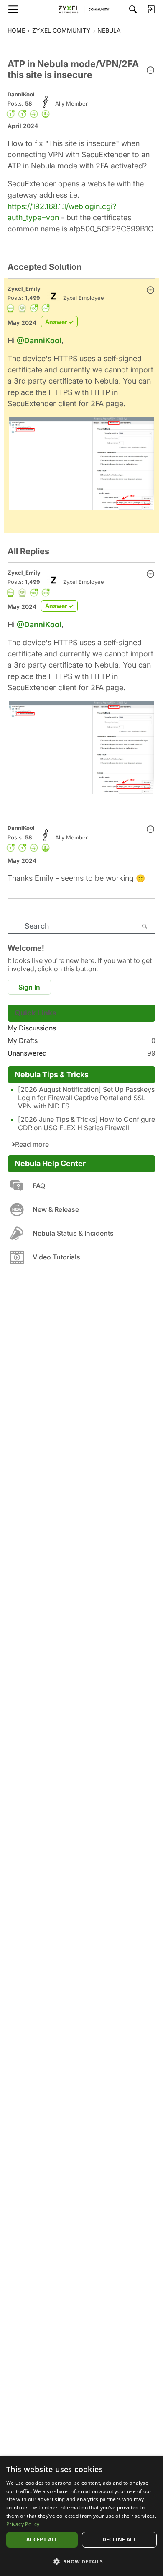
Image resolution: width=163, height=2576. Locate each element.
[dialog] (81, 2516)
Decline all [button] (119, 2540)
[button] (150, 71)
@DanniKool (39, 341)
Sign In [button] (29, 987)
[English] (81, 9)
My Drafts (81, 1040)
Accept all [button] (42, 2540)
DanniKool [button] (21, 94)
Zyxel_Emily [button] (24, 289)
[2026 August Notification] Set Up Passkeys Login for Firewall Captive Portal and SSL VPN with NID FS (86, 1098)
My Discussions (32, 1028)
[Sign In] (151, 9)
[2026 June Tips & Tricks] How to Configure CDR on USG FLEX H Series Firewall (87, 1123)
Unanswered (81, 1053)
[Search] (133, 9)
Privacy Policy (23, 2524)
